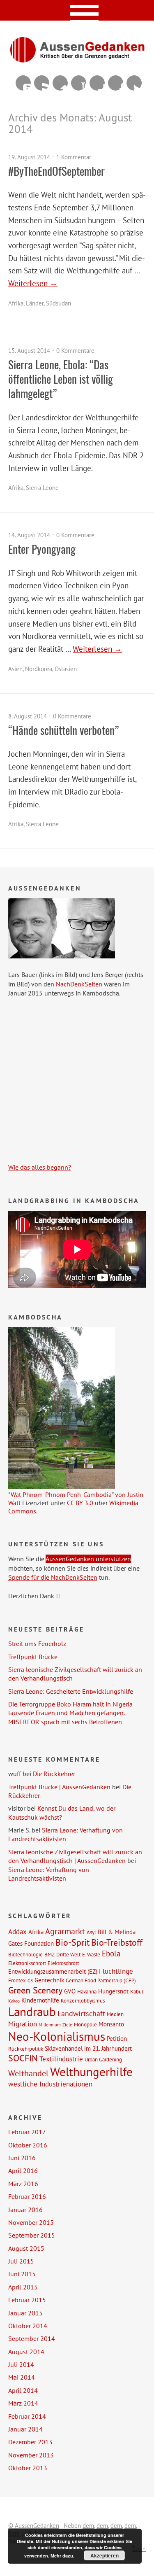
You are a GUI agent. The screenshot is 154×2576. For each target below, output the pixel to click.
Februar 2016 (27, 2196)
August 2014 (26, 2352)
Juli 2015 (21, 2261)
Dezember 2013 (30, 2442)
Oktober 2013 (28, 2468)
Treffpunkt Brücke (33, 1657)
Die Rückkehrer (54, 1774)
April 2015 (23, 2287)
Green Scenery (35, 1990)
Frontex (17, 1980)
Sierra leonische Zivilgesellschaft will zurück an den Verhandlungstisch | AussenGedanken (75, 1856)
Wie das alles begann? (40, 1167)
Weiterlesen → (33, 283)
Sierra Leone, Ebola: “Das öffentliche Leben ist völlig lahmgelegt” (61, 379)
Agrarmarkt (65, 1931)
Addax (17, 1932)
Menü (77, 10)
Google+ (97, 83)
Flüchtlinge (116, 1971)
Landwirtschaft (81, 2013)
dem (88, 2526)
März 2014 (23, 2403)
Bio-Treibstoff (117, 1942)
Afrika (16, 303)
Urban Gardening (103, 2059)
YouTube (79, 83)
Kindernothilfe (40, 2000)
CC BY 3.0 (80, 1503)
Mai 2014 (22, 2377)
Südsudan (59, 303)
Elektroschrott (63, 1963)
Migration (23, 2024)
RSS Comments (23, 83)
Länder (35, 303)
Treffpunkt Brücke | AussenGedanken (59, 1787)
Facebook (116, 83)
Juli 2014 (21, 2364)
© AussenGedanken (34, 2526)
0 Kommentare (75, 351)
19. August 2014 (29, 157)
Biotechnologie (25, 1954)
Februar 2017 (27, 2132)
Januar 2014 (25, 2429)
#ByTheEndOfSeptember (56, 171)
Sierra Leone (42, 488)
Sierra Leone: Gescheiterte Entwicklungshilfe (71, 1691)
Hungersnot (113, 1991)
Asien (15, 669)
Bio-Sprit (72, 1942)
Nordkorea (39, 669)
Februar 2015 (27, 2300)
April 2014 (23, 2390)
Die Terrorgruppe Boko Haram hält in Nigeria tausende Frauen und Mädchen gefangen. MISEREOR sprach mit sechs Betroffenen (70, 1713)
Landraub (32, 2012)
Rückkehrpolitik (26, 2049)
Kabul (137, 1991)
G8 (30, 1981)
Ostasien (66, 669)
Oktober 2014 (28, 2326)
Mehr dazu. (62, 2556)
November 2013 (31, 2455)
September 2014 (32, 2338)
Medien (115, 2014)
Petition (117, 2038)
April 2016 (23, 2170)
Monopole (85, 2024)
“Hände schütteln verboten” (63, 730)
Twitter (134, 83)
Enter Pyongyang (42, 549)
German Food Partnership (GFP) (101, 1980)
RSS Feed (42, 83)
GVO (70, 1991)
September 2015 (32, 2235)
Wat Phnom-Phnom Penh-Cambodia (61, 1494)
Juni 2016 (22, 2158)
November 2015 (31, 2222)
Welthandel (28, 2073)
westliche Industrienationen (50, 2084)
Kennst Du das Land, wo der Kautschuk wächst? (62, 1813)
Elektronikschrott (27, 1963)
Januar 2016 (25, 2210)
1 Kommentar (74, 157)
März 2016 (23, 2184)
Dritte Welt (68, 1954)
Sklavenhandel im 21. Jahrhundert (88, 2048)
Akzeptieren (105, 2555)
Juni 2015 (22, 2274)
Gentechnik (49, 1980)
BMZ (49, 1954)
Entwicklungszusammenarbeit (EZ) (53, 1971)
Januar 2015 (25, 2313)
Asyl (91, 1932)
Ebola (111, 1953)
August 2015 (26, 2248)
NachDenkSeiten (79, 984)
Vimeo (60, 83)
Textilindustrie (61, 2059)
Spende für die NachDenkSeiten (53, 1577)
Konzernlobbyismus (83, 2000)
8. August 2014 (28, 716)
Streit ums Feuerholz (37, 1644)
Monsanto (111, 2024)
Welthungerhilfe (91, 2072)
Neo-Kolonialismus (57, 2036)
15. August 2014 (29, 351)
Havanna (87, 1991)
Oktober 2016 (28, 2145)
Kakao (14, 2001)
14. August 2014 (29, 535)
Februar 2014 (27, 2416)
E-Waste (91, 1954)
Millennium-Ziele (55, 2025)
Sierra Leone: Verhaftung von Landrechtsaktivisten (66, 1834)
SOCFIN (23, 2058)
